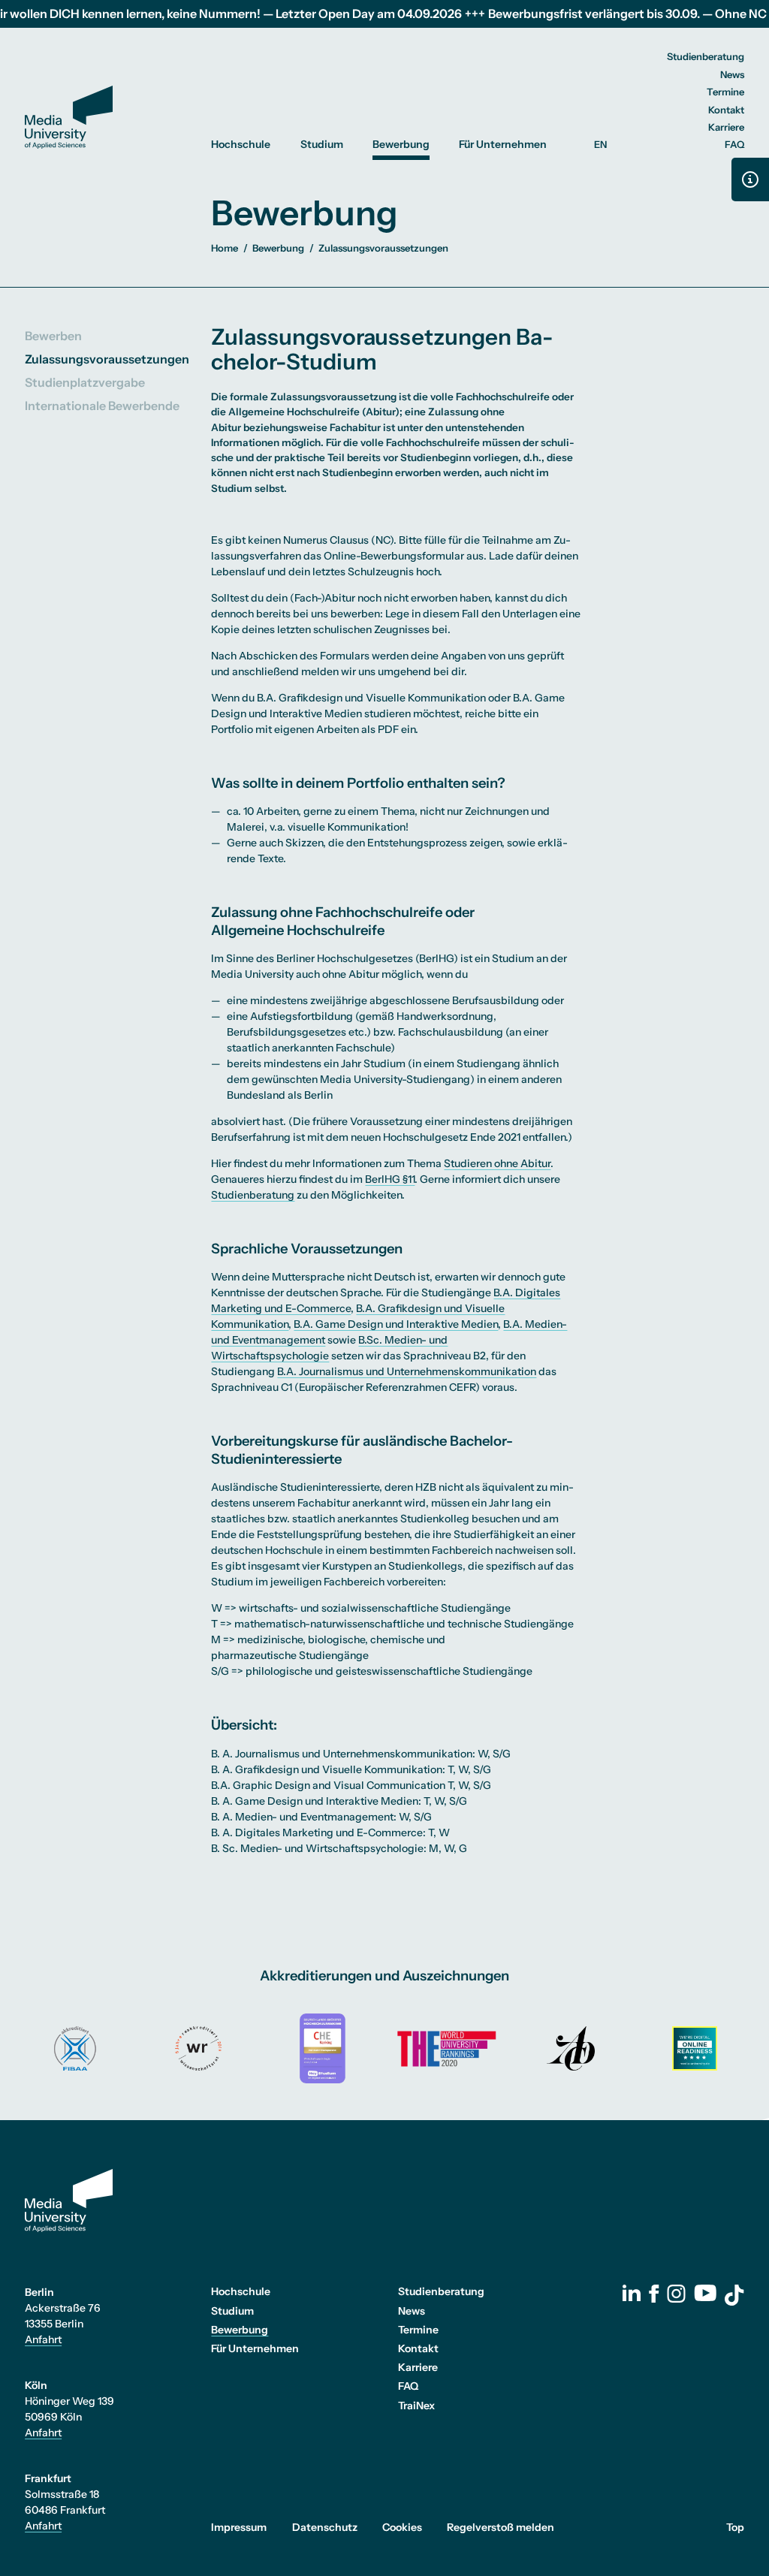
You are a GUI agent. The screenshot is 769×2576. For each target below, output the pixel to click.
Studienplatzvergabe (85, 382)
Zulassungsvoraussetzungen (107, 359)
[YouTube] (705, 2293)
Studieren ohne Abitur (497, 1163)
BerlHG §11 (390, 1179)
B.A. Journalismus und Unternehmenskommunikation (407, 1371)
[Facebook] (654, 2294)
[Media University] (69, 118)
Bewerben (53, 336)
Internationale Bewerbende (102, 406)
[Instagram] (676, 2294)
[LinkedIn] (632, 2293)
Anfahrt (43, 2339)
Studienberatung (253, 1195)
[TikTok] (734, 2295)
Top (735, 2527)
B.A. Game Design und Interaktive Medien (396, 1324)
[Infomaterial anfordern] (750, 179)
